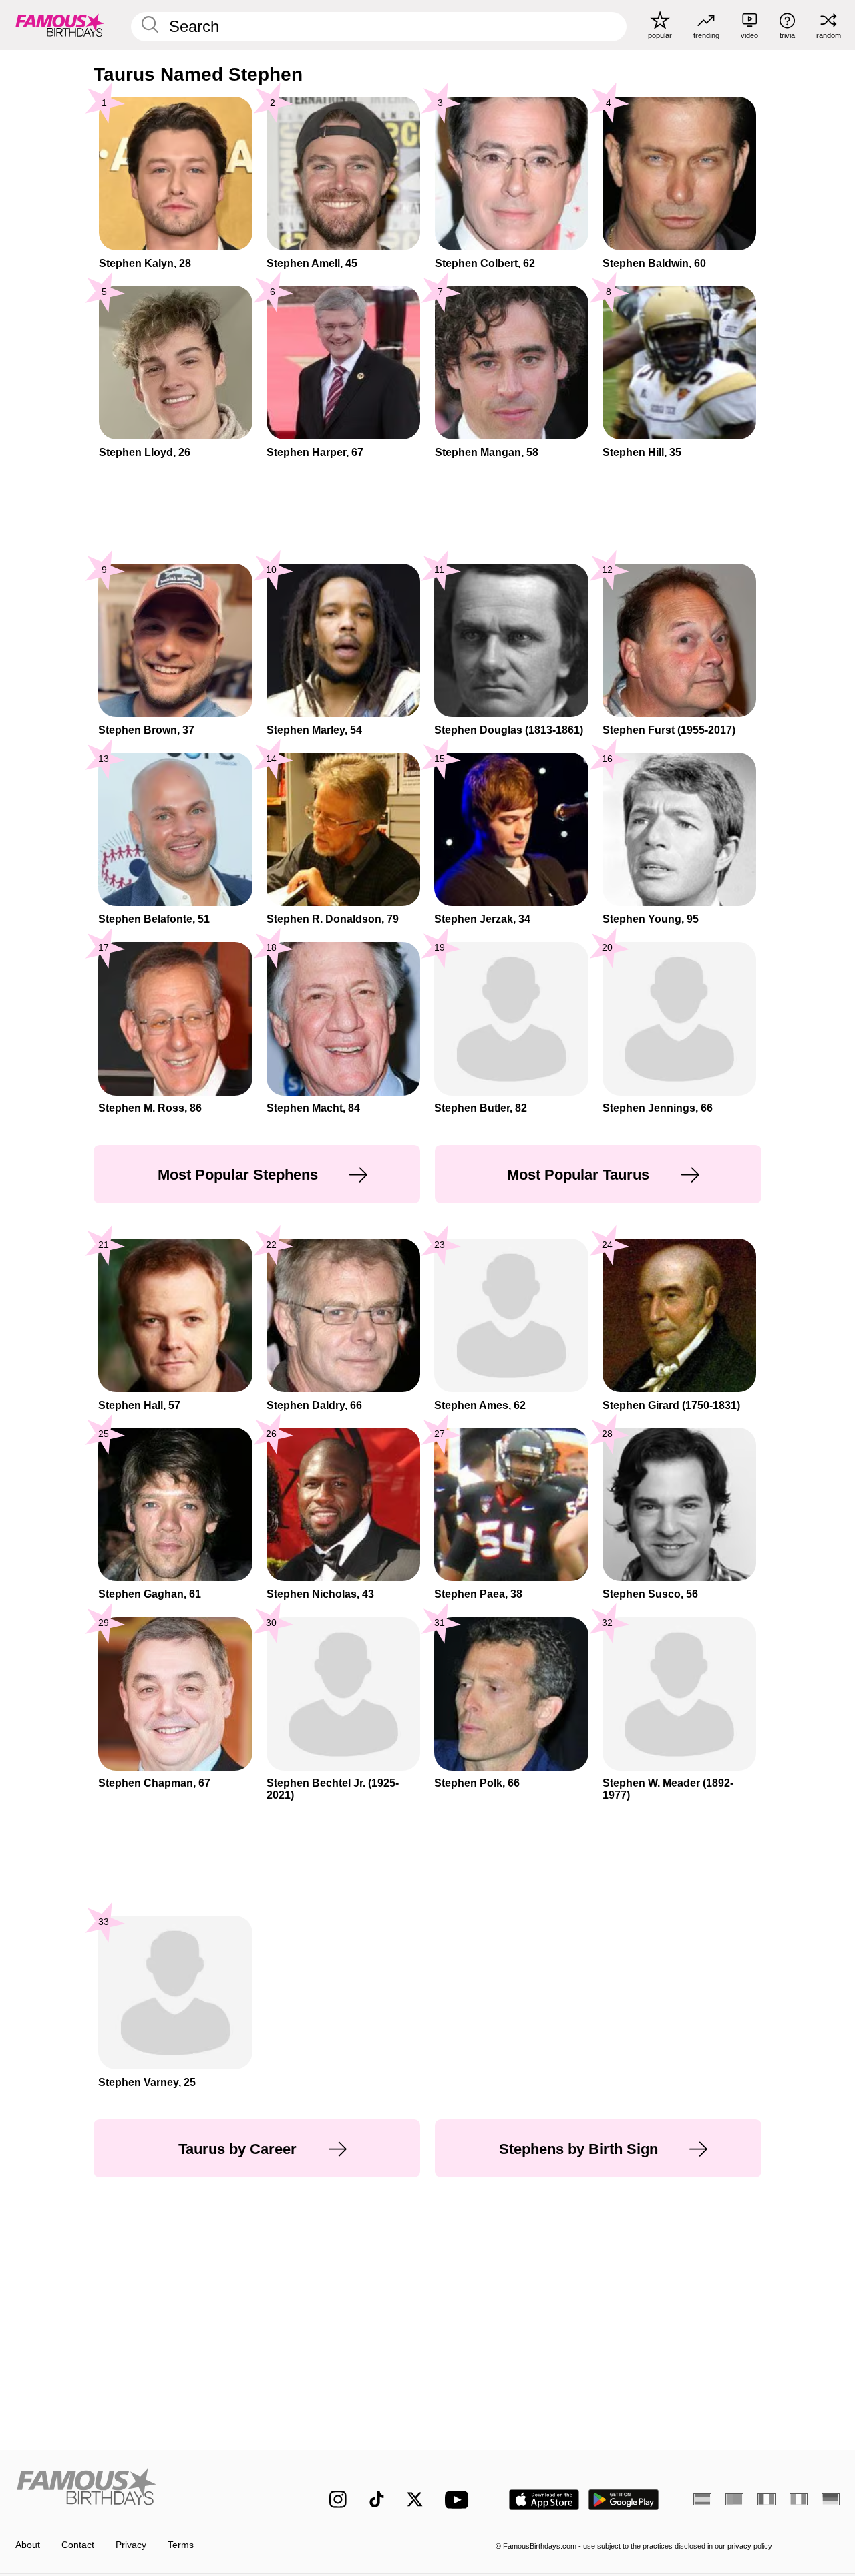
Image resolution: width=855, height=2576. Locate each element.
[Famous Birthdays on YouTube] (460, 2500)
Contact (78, 2545)
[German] (831, 2499)
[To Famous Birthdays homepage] (60, 25)
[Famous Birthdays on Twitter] (415, 2499)
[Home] (148, 2490)
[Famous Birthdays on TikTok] (377, 2499)
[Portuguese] (734, 2499)
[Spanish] (702, 2499)
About (28, 2545)
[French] (766, 2499)
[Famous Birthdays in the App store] (544, 2500)
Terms (181, 2545)
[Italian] (799, 2499)
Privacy (131, 2545)
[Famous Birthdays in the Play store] (624, 2500)
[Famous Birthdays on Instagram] (338, 2499)
